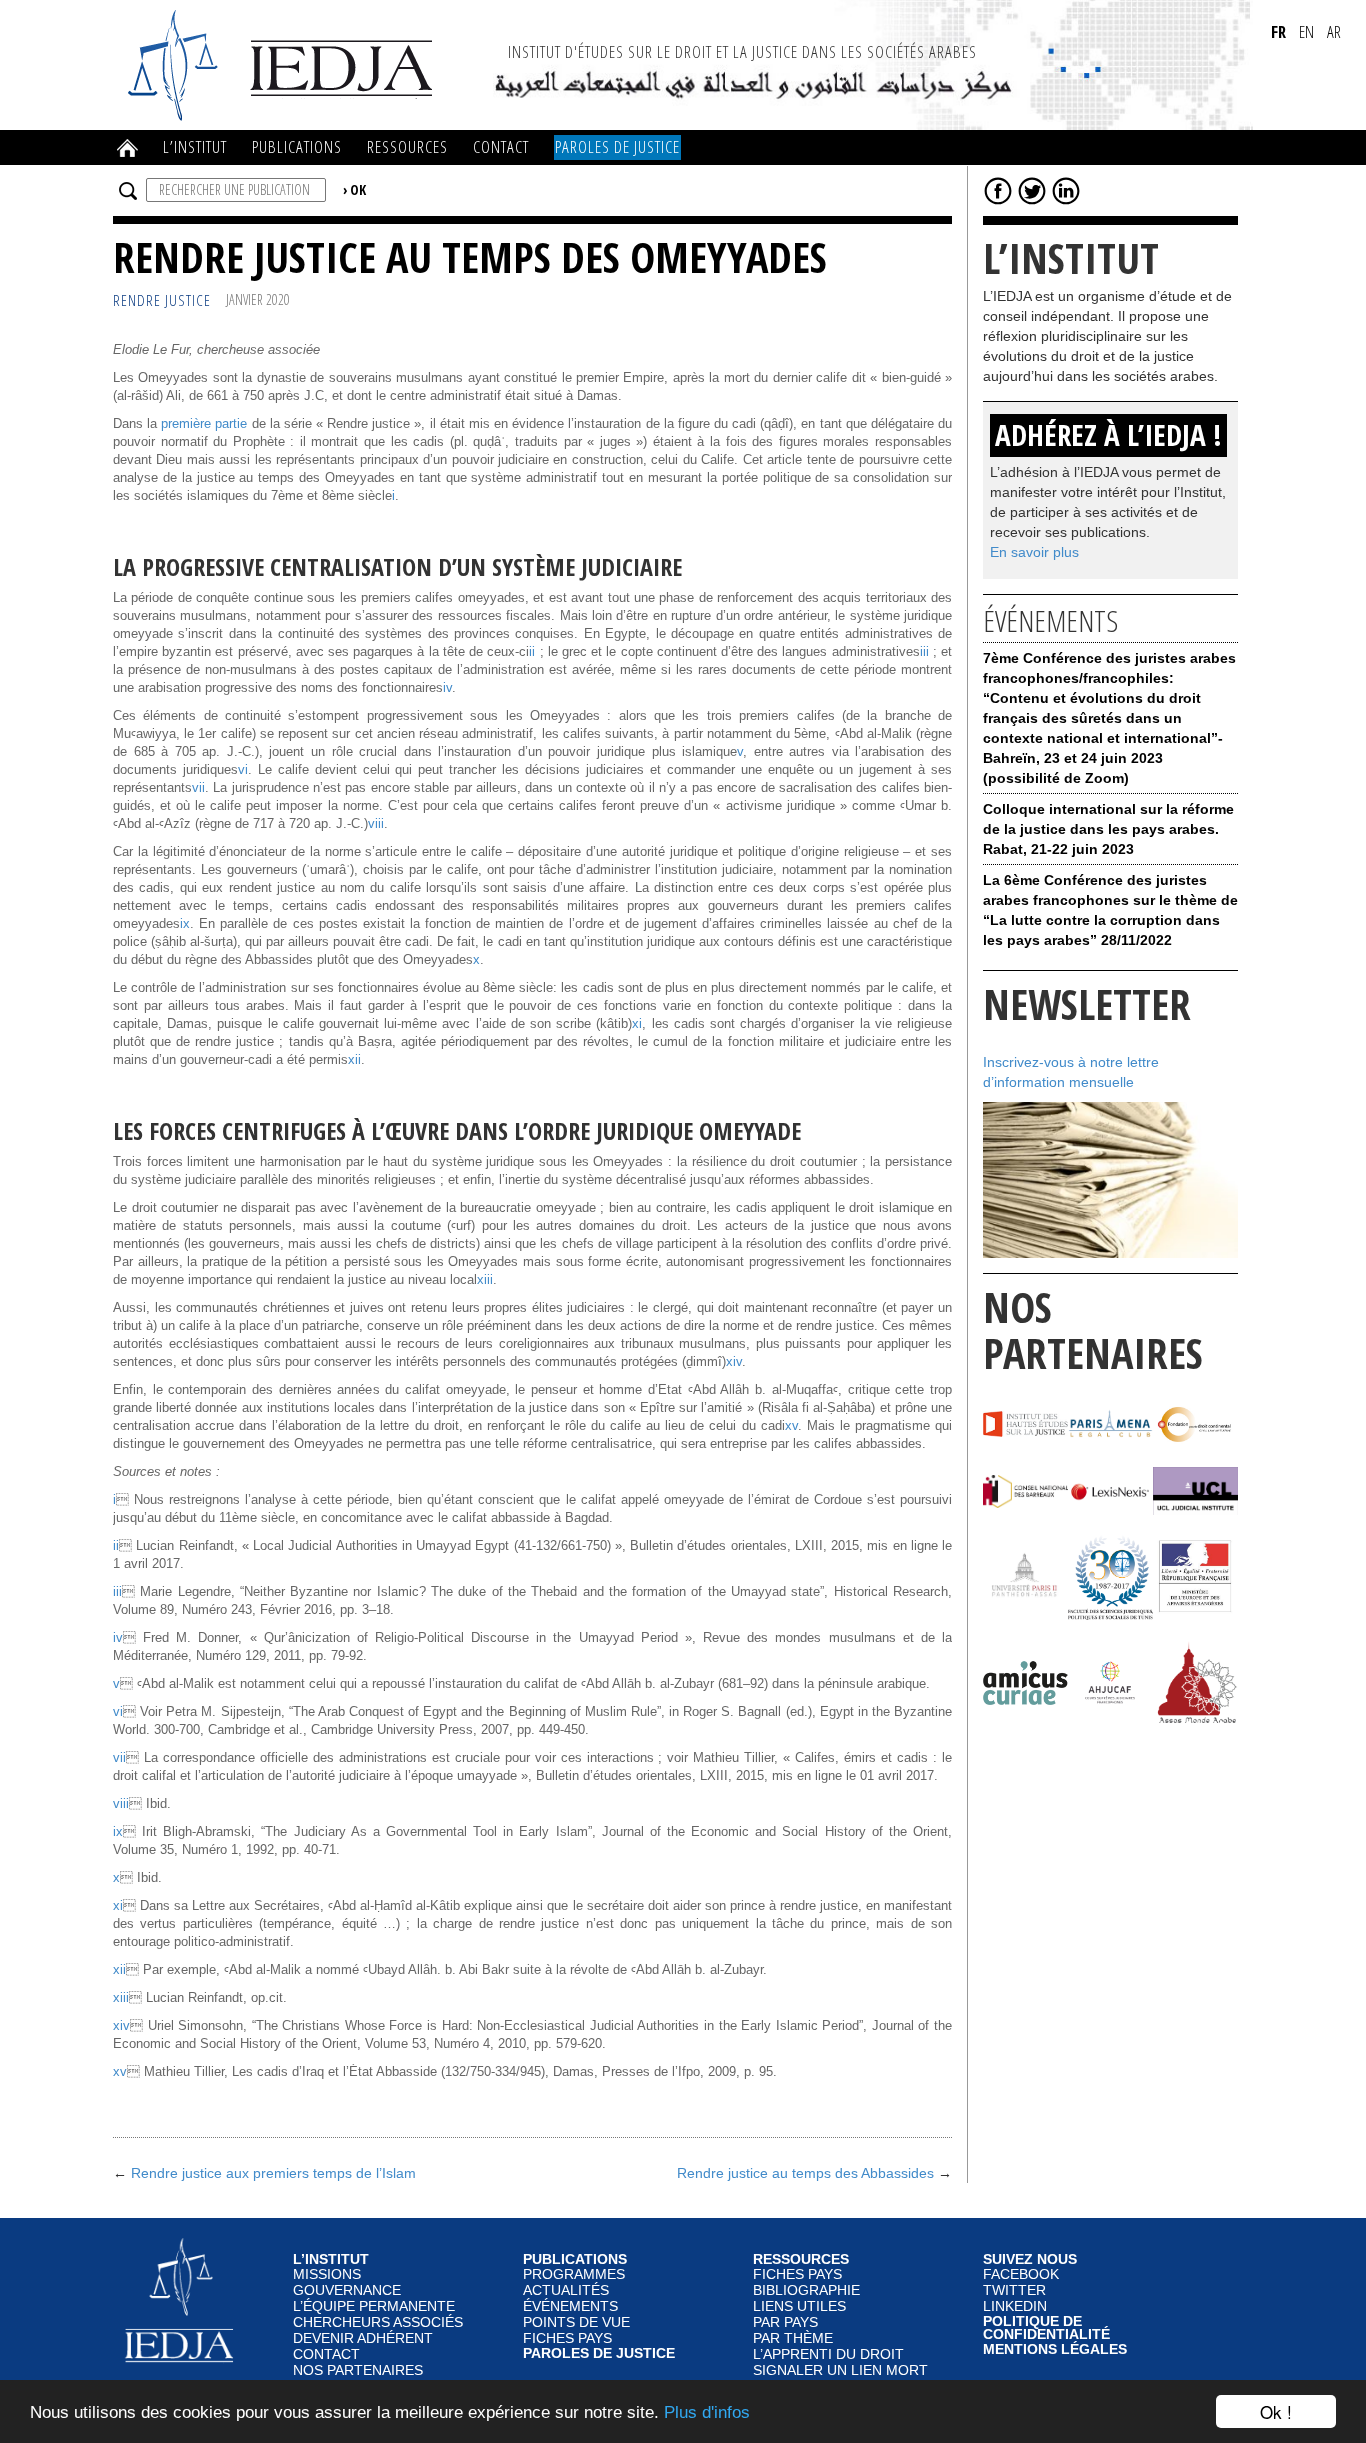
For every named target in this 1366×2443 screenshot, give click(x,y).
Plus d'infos (707, 2412)
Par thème (793, 2338)
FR (1278, 31)
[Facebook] (998, 190)
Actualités (566, 2290)
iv (447, 688)
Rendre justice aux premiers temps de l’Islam (273, 2173)
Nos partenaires (358, 2370)
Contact (501, 146)
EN (1306, 31)
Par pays (785, 2322)
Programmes (574, 2274)
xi (637, 1024)
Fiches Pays (567, 2338)
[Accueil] (283, 63)
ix (185, 924)
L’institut (195, 146)
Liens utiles (799, 2306)
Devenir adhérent (363, 2338)
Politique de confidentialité (1046, 2328)
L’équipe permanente (374, 2306)
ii (532, 652)
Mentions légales (1055, 2350)
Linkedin (1015, 2306)
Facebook (1021, 2274)
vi (243, 770)
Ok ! (1276, 2411)
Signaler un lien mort (840, 2370)
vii (198, 788)
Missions (327, 2274)
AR (1334, 31)
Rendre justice (162, 300)
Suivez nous (1030, 2260)
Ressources (407, 146)
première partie (204, 424)
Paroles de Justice (617, 146)
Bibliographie (806, 2290)
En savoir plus (1034, 552)
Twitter (1014, 2290)
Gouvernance (347, 2290)
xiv (734, 1362)
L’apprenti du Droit (828, 2354)
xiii (485, 1280)
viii (376, 824)
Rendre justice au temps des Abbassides (805, 2173)
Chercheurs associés (378, 2322)
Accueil (128, 148)
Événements (570, 2306)
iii (924, 652)
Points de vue (576, 2322)
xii (354, 1060)
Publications (297, 146)
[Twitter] (1032, 190)
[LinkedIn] (1066, 190)
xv (791, 1426)
